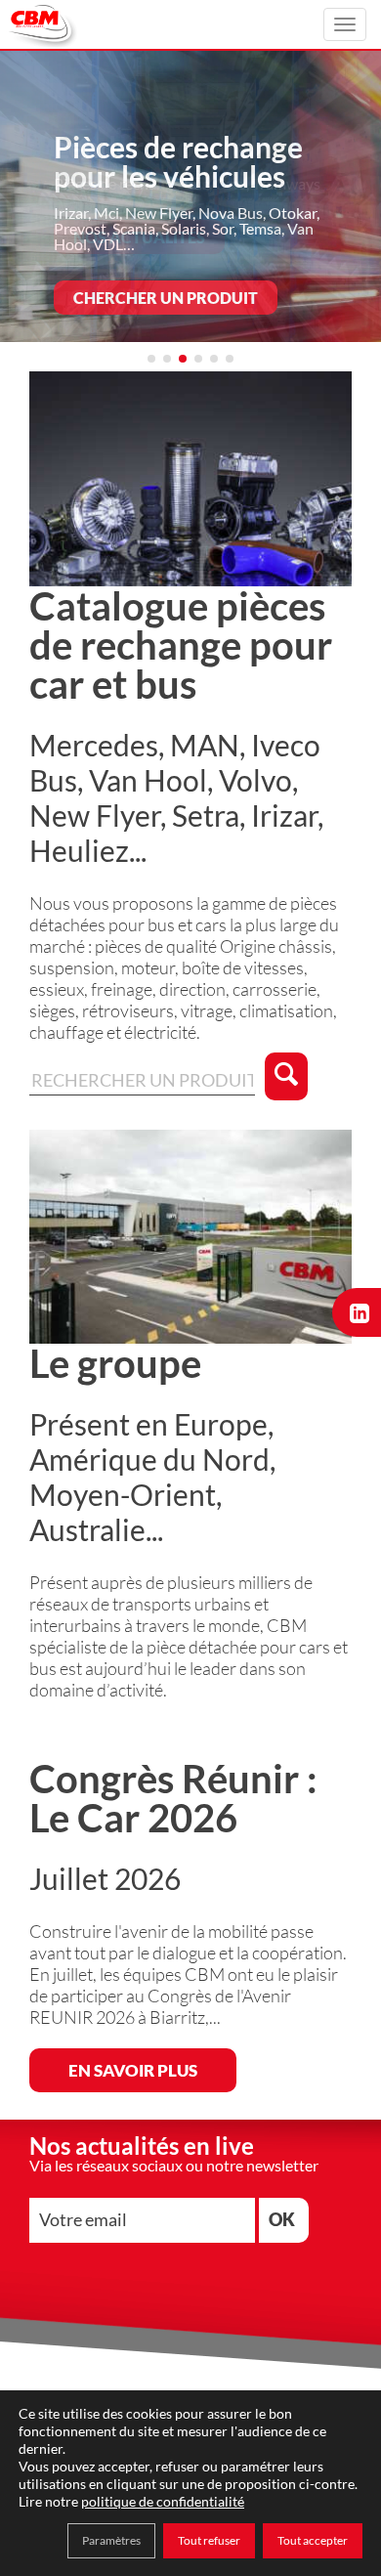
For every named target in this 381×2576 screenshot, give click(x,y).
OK (282, 2219)
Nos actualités (139, 237)
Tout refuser (209, 2540)
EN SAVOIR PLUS (133, 2070)
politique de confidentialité (163, 2501)
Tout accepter (313, 2540)
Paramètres (111, 2540)
